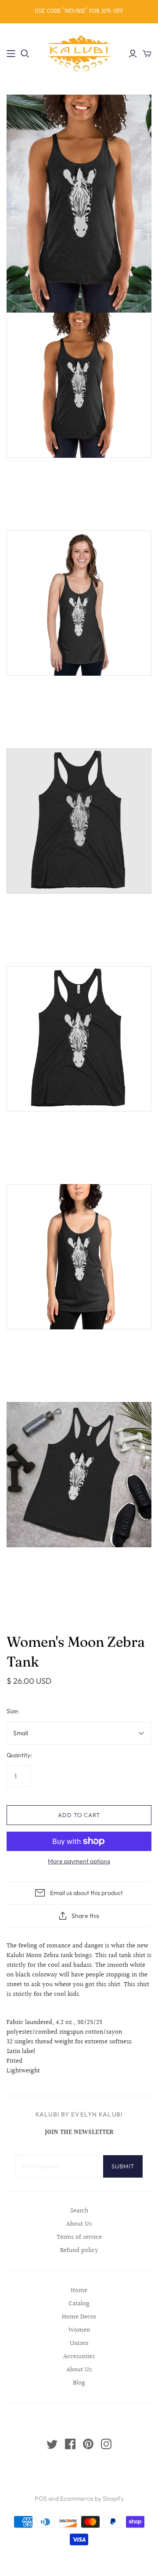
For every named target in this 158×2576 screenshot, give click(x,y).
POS (41, 2499)
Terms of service (79, 2237)
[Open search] (25, 54)
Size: (13, 1711)
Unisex (79, 2343)
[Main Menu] (11, 54)
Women (79, 2330)
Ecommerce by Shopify (92, 2499)
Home (79, 2291)
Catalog (79, 2304)
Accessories (79, 2357)
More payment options (79, 1861)
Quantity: (19, 1755)
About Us (79, 2224)
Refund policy (79, 2250)
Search (79, 2211)
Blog (79, 2383)
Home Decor (79, 2317)
